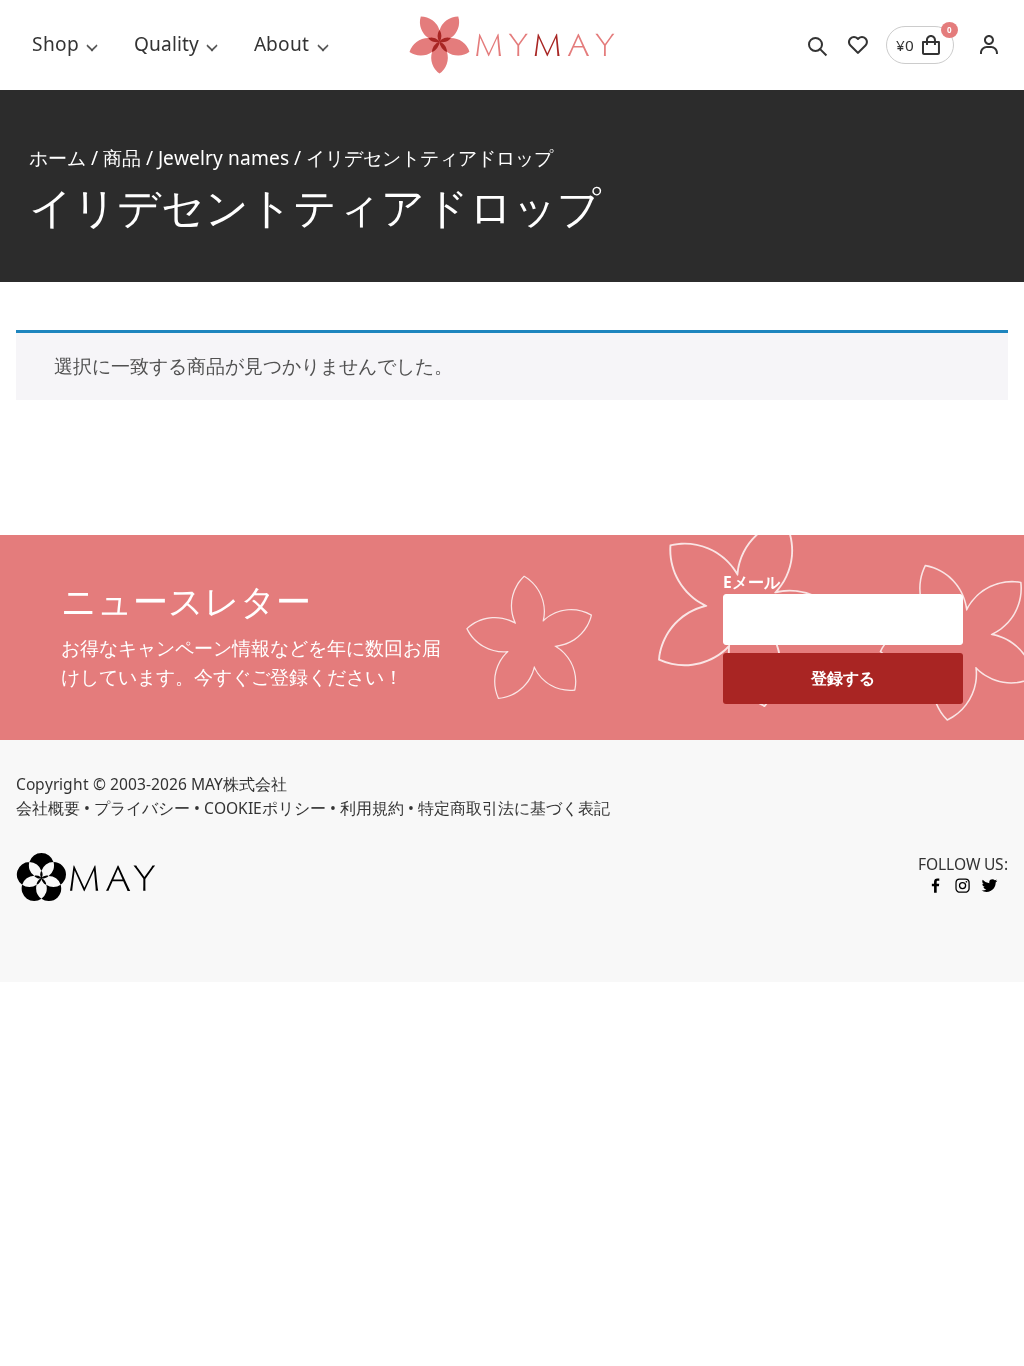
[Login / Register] (989, 45)
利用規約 (372, 808)
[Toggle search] (818, 45)
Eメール (751, 582)
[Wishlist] (858, 45)
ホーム (57, 158)
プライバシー (142, 808)
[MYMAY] (511, 45)
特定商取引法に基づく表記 (514, 808)
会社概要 (48, 808)
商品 (122, 158)
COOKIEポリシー (265, 808)
